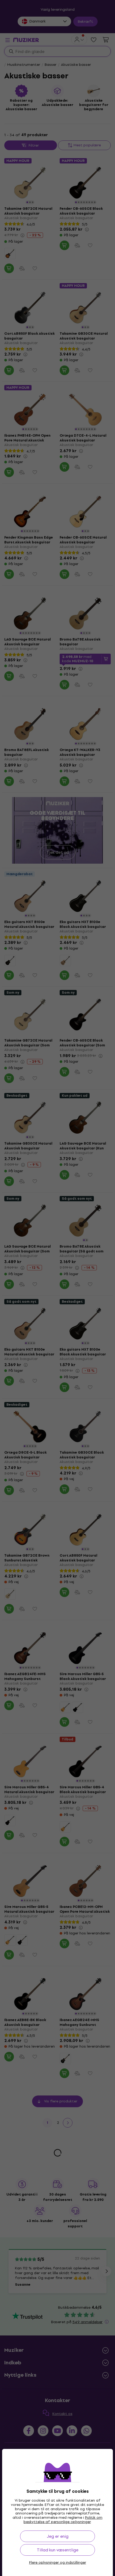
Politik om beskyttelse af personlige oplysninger (63, 2520)
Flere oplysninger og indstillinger (58, 2563)
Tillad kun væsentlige (58, 2550)
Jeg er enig (58, 2536)
